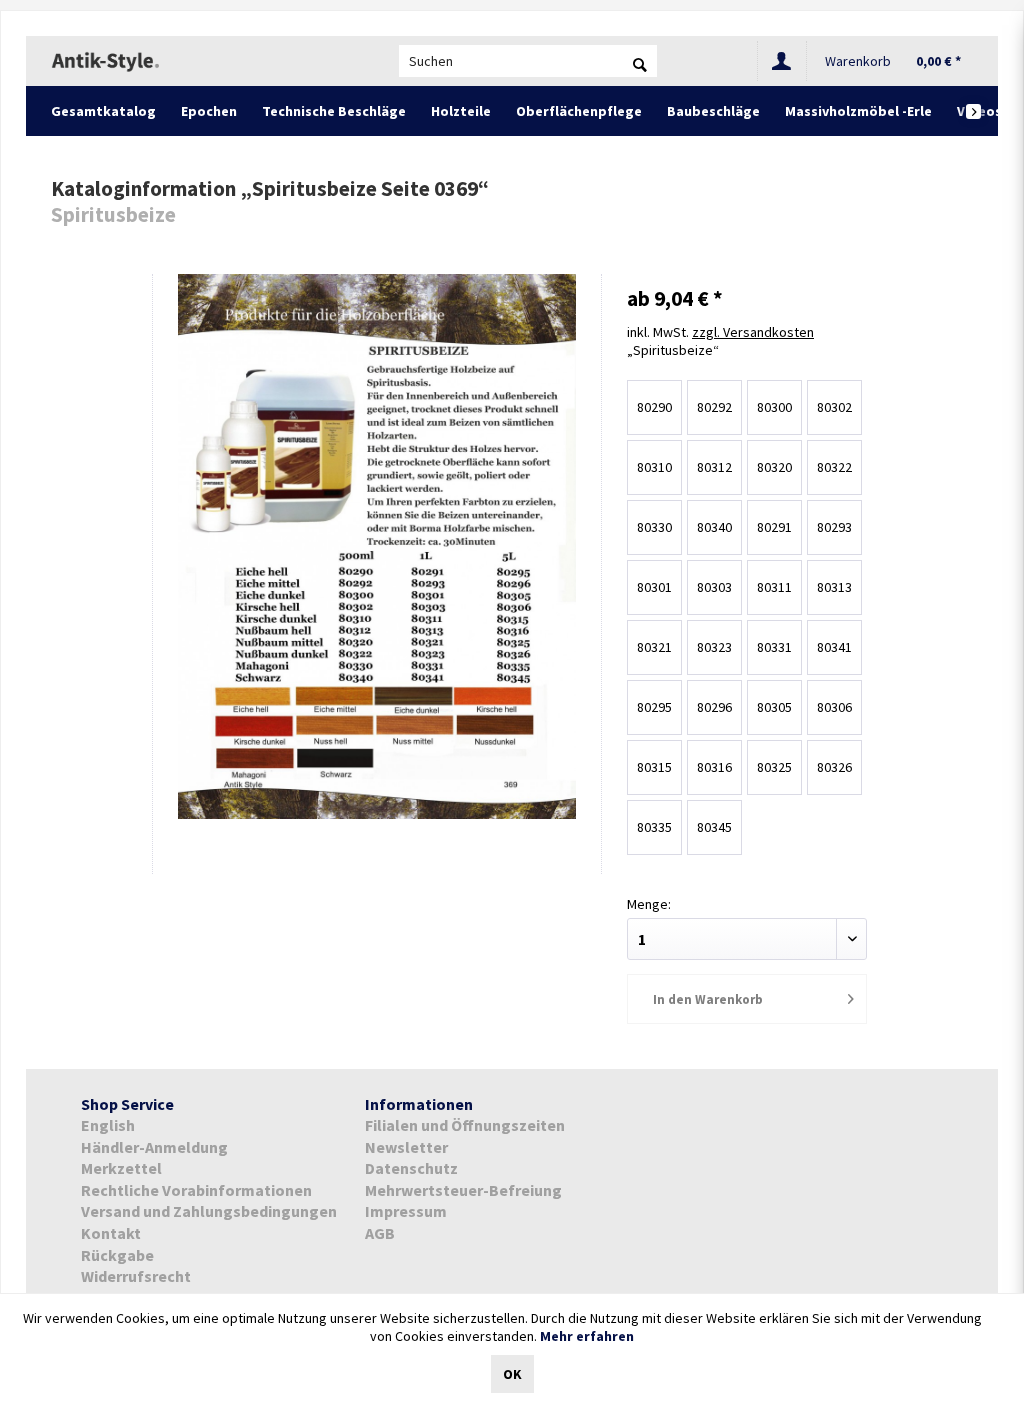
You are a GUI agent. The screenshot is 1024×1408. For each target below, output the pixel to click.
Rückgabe (117, 1255)
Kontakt (111, 1233)
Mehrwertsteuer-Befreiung (463, 1190)
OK (512, 1374)
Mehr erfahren (587, 1336)
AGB (380, 1233)
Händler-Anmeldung (154, 1147)
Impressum (406, 1211)
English (108, 1125)
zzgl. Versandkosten (753, 332)
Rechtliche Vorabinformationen (196, 1190)
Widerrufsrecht (136, 1276)
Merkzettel (121, 1168)
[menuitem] (528, 61)
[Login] (782, 61)
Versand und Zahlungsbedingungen (209, 1211)
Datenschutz (411, 1168)
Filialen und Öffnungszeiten (465, 1125)
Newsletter (406, 1147)
